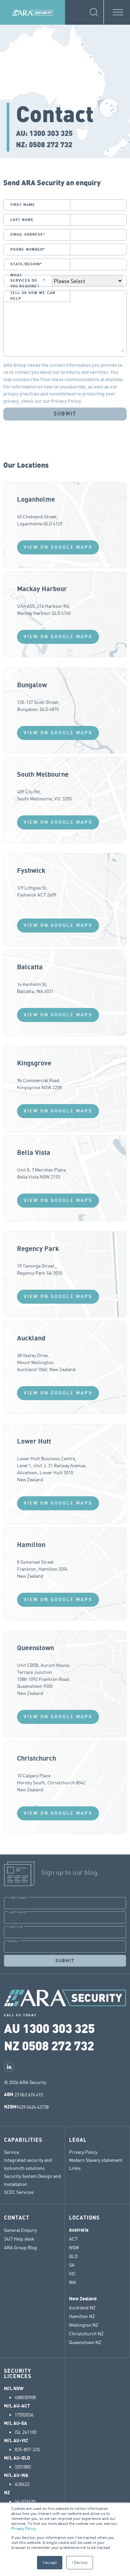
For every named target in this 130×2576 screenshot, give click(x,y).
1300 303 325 (51, 133)
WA (72, 2282)
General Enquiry (20, 2230)
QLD (73, 2256)
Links (75, 2168)
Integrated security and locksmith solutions (28, 2164)
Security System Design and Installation (32, 2180)
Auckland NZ (82, 2308)
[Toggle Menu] (118, 12)
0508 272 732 (51, 144)
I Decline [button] (80, 2562)
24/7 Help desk (20, 2239)
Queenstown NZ (85, 2342)
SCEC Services (19, 2192)
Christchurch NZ (86, 2334)
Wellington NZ (84, 2325)
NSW (74, 2248)
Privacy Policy (23, 2528)
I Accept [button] (50, 2562)
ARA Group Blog (20, 2248)
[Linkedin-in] (9, 2067)
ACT (73, 2239)
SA (72, 2265)
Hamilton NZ (82, 2316)
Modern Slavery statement (96, 2160)
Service (11, 2152)
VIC (72, 2274)
